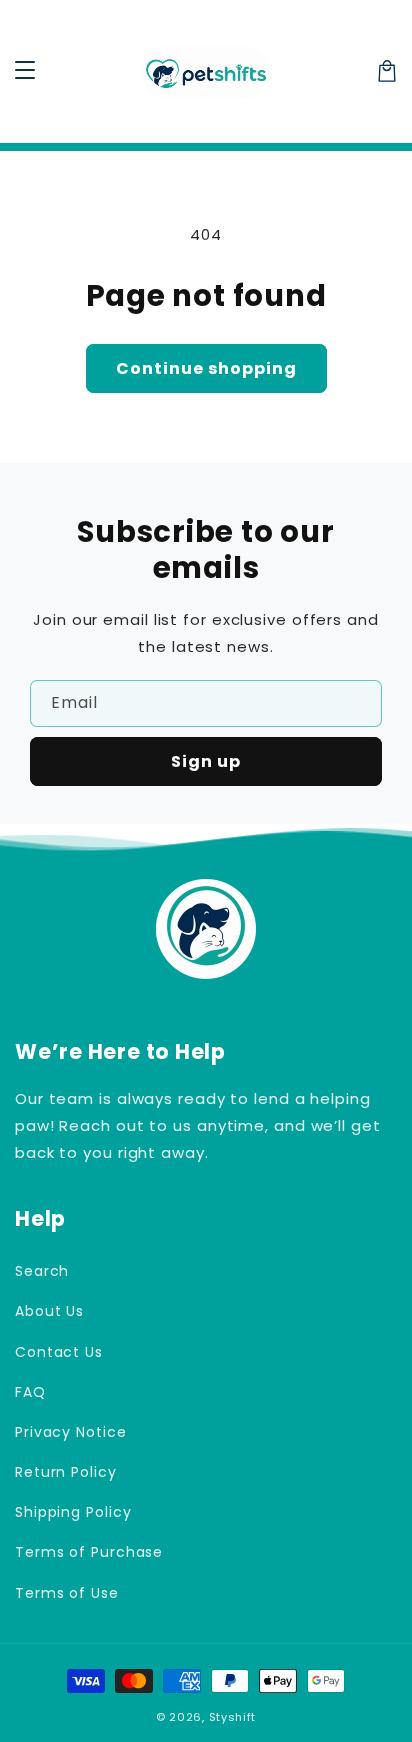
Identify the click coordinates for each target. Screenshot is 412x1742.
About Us (49, 1311)
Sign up (206, 761)
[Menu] (25, 71)
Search (42, 1271)
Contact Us (59, 1352)
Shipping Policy (73, 1512)
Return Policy (66, 1472)
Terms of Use (67, 1593)
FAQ (30, 1392)
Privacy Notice (71, 1432)
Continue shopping (206, 368)
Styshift (233, 1717)
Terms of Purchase (89, 1552)
